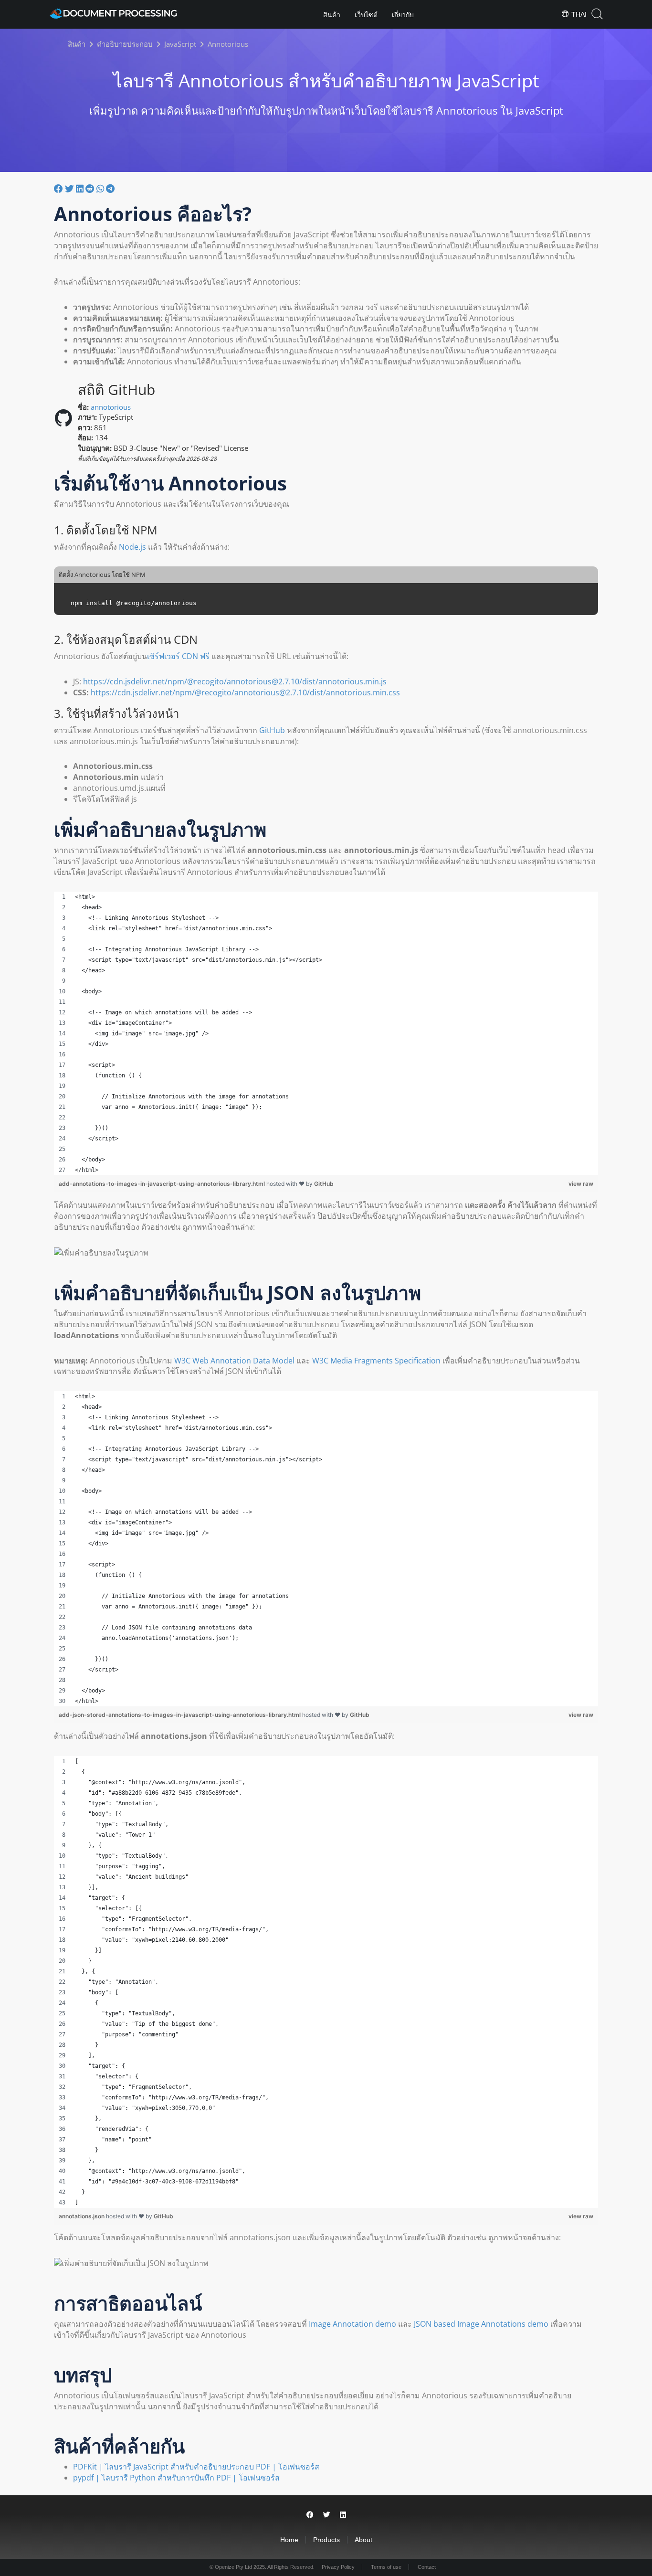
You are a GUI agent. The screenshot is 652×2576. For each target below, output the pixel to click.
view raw (581, 1184)
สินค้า (332, 15)
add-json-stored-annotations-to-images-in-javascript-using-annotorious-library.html (180, 1715)
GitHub (272, 730)
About (363, 2540)
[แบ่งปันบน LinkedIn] (80, 189)
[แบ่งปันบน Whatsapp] (100, 189)
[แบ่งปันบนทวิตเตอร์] (69, 189)
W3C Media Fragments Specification (376, 1361)
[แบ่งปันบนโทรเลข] (110, 189)
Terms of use (386, 2567)
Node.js (132, 547)
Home (289, 2540)
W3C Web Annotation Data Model (234, 1361)
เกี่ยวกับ (403, 15)
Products (326, 2540)
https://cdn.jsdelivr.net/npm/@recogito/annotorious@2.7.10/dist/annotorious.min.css (245, 692)
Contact (427, 2567)
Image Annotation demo (352, 2324)
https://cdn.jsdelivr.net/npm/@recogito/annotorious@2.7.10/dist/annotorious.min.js (235, 681)
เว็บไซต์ (366, 15)
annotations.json (82, 2216)
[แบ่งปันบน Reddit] (90, 189)
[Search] (597, 14)
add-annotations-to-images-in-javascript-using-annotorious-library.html (163, 1184)
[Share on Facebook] (310, 2515)
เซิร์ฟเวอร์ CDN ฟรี (178, 656)
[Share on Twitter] (327, 2515)
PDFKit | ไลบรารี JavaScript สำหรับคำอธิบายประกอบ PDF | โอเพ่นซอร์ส (196, 2467)
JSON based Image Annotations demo (481, 2324)
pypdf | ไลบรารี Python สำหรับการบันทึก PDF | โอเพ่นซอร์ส (176, 2478)
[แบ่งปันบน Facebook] (58, 189)
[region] (326, 1033)
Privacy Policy (338, 2567)
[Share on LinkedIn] (343, 2515)
